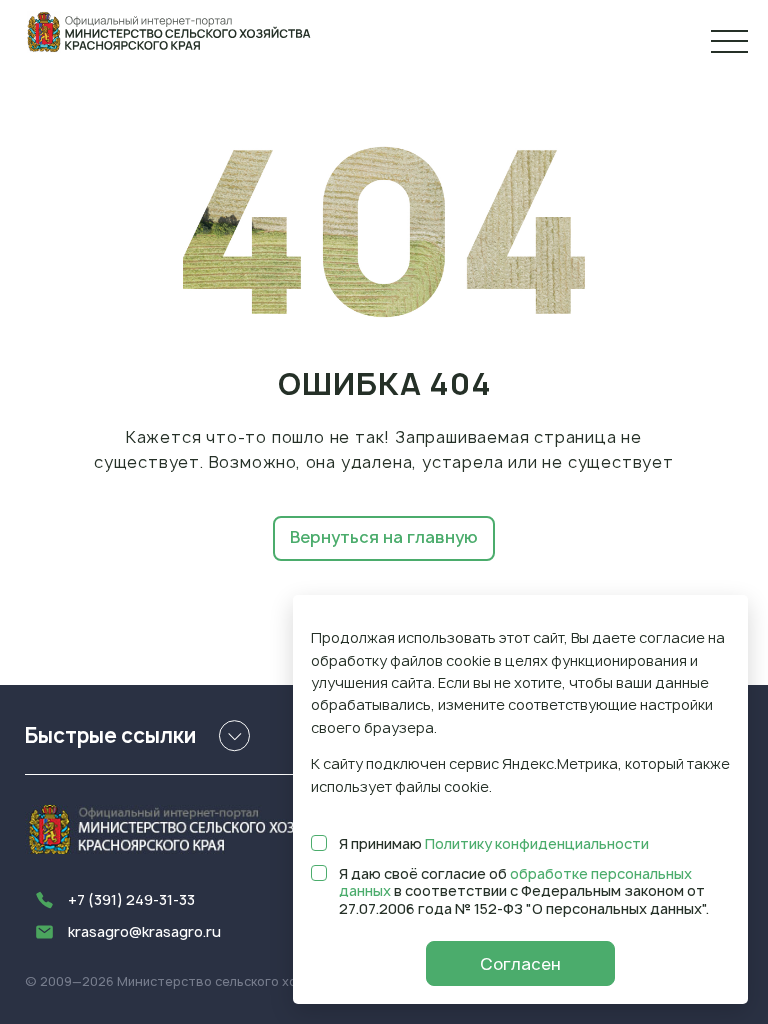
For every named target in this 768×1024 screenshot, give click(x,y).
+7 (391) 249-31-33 (131, 899)
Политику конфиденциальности (537, 843)
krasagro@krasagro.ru (144, 931)
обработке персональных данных (515, 882)
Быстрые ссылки (110, 735)
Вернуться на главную (384, 537)
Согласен (520, 964)
